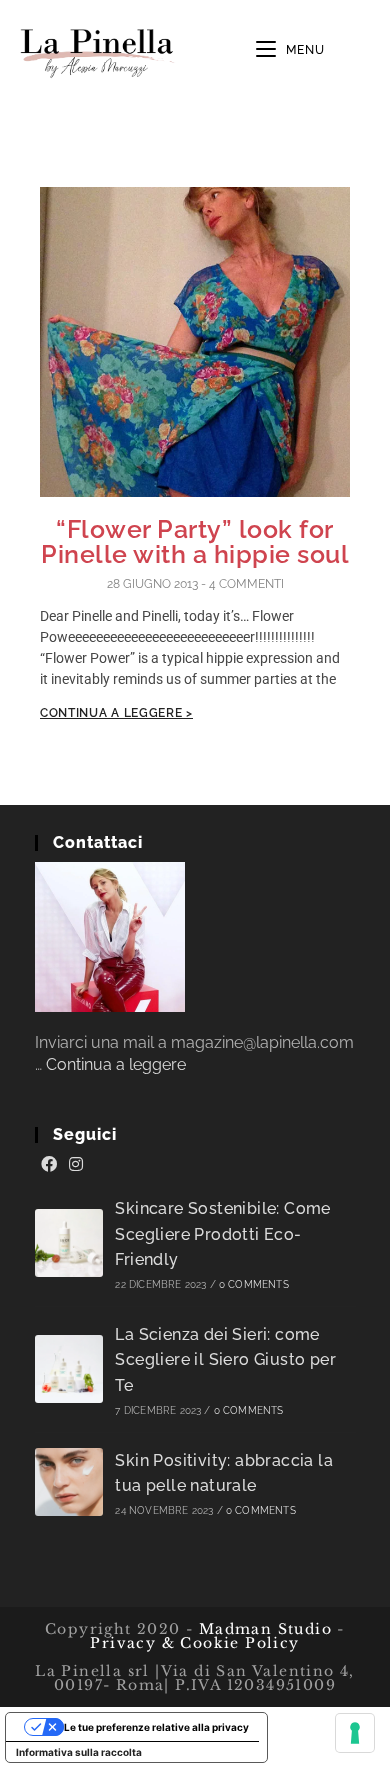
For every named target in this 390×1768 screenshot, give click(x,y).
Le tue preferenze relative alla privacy (156, 1727)
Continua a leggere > (116, 713)
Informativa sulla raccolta (79, 1752)
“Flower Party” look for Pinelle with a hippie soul (195, 541)
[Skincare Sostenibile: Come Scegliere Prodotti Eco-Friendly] (69, 1243)
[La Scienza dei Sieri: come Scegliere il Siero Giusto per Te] (69, 1369)
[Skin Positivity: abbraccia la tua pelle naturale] (69, 1482)
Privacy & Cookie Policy (194, 1643)
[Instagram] (76, 1165)
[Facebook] (49, 1165)
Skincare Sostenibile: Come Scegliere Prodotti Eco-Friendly (222, 1234)
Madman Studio (262, 1629)
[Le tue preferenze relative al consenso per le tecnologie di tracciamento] (355, 1733)
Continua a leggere (116, 1064)
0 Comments (254, 1284)
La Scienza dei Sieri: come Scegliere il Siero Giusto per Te (225, 1360)
